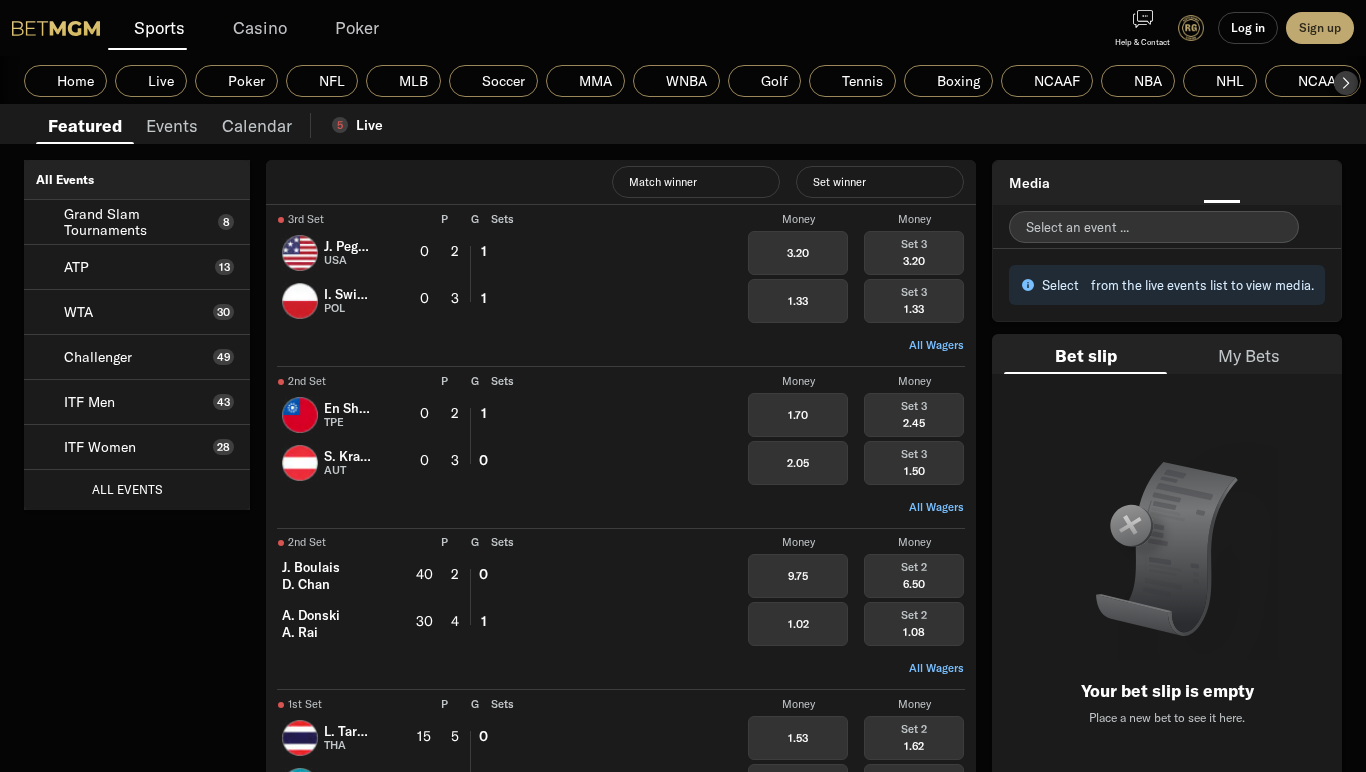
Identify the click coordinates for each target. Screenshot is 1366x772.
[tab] (85, 124)
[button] (1346, 83)
